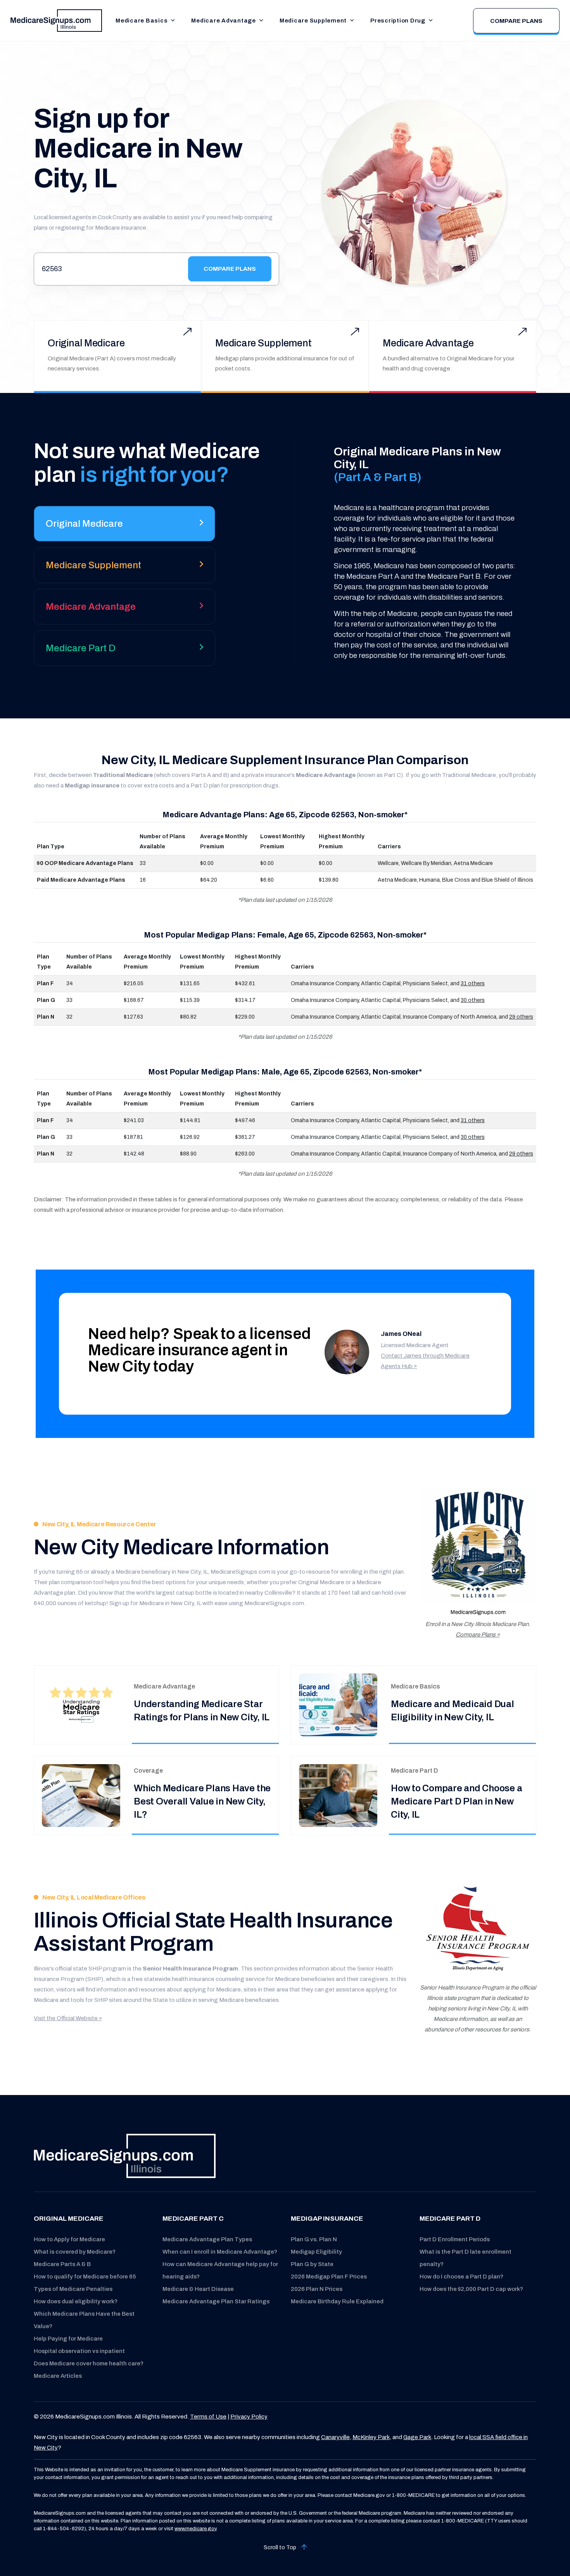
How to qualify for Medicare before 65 (85, 2277)
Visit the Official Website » (68, 2018)
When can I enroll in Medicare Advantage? (220, 2252)
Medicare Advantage (224, 21)
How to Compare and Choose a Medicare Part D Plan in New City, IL (457, 1801)
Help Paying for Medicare (68, 2339)
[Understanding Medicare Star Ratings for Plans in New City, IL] (81, 1705)
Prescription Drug (398, 21)
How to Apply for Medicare (69, 2239)
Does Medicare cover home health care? (89, 2363)
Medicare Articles (58, 2376)
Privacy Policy (249, 2417)
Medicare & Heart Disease (198, 2289)
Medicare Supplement (313, 21)
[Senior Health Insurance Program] (478, 1930)
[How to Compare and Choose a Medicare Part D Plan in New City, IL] (338, 1795)
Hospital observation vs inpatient (79, 2351)
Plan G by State (312, 2264)
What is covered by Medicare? (75, 2252)
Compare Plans (516, 21)
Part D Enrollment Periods (455, 2239)
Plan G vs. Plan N (314, 2239)
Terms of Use (208, 2417)
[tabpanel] (414, 553)
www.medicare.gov (195, 2529)
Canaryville (335, 2437)
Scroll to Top (281, 2547)
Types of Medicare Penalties (73, 2289)
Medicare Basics (142, 21)
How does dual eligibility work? (76, 2301)
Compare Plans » (478, 1635)
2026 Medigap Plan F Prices (329, 2277)
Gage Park (417, 2437)
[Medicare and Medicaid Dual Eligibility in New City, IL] (338, 1705)
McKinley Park (371, 2437)
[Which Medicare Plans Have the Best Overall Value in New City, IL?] (81, 1795)
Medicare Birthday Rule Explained (337, 2301)
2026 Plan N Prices (317, 2289)
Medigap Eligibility (316, 2252)
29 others (521, 1017)
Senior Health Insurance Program (190, 1969)
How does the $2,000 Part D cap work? (471, 2289)
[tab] (124, 527)
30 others (473, 1000)
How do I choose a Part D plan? (461, 2277)
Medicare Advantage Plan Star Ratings (216, 2301)
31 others (473, 984)
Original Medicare (86, 343)
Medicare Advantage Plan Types (207, 2239)
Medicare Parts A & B (62, 2264)
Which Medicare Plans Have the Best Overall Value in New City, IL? (202, 1801)
